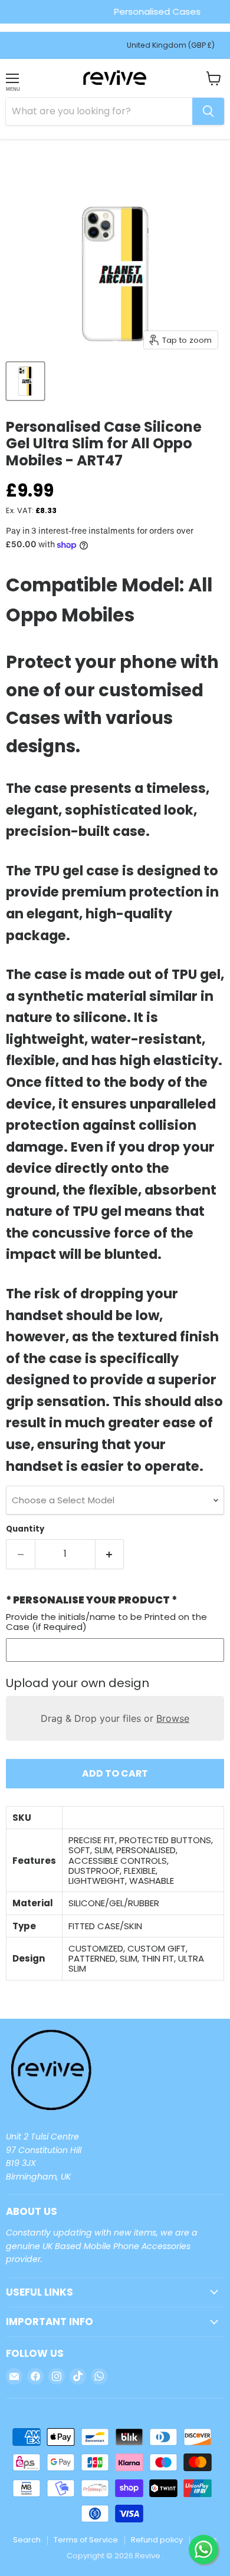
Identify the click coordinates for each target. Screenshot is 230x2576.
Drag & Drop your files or (115, 1718)
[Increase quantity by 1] (110, 1554)
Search (27, 2540)
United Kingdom (171, 45)
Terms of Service (86, 2540)
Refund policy (157, 2540)
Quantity (25, 1529)
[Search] (208, 111)
